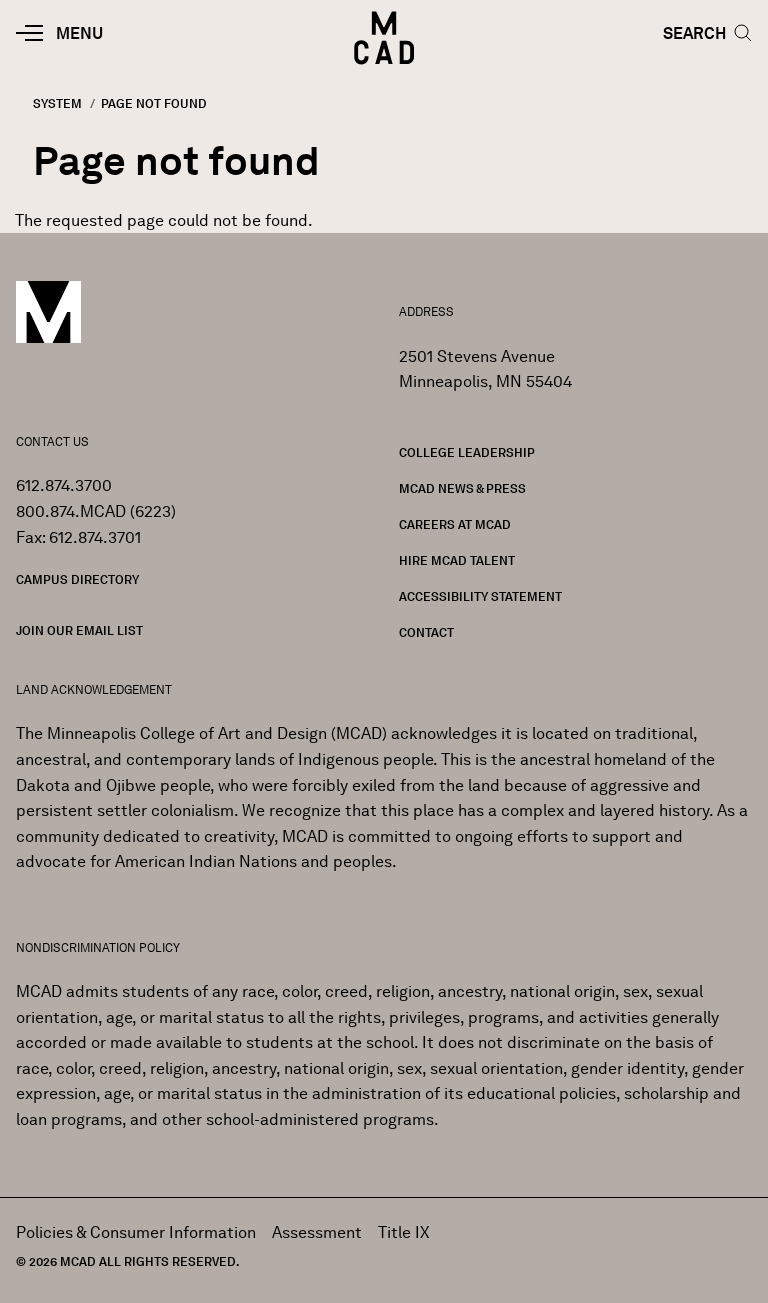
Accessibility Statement (480, 596)
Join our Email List (79, 630)
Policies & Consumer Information (136, 1232)
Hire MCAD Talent (457, 560)
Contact (426, 632)
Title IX (404, 1232)
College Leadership (467, 452)
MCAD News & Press (462, 488)
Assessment (317, 1232)
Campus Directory (77, 579)
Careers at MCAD (455, 524)
